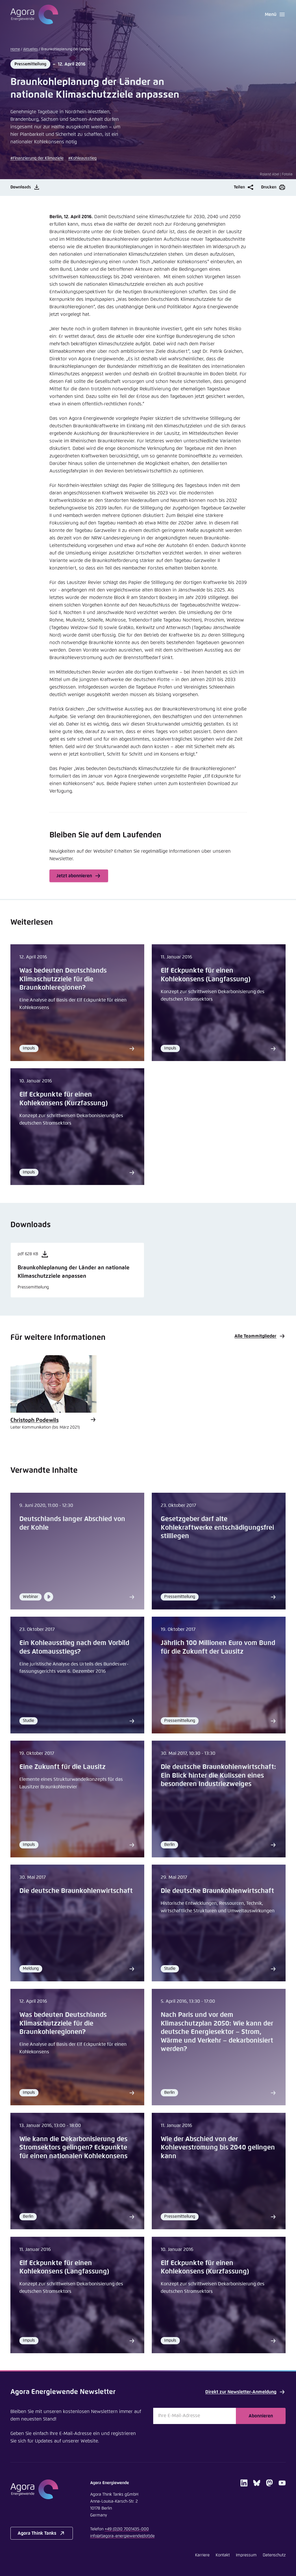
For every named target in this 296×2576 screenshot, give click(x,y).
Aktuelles (30, 49)
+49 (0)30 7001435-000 (127, 2529)
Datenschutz (274, 2555)
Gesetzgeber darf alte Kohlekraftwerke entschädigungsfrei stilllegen (217, 1528)
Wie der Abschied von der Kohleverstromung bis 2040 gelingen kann (218, 2148)
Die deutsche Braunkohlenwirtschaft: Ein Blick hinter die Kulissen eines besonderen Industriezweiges (218, 1776)
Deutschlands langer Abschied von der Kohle (72, 1523)
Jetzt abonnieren (74, 876)
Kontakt (223, 2555)
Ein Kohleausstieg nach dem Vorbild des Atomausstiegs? (74, 1647)
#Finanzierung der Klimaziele (37, 158)
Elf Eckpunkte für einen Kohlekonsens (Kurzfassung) (63, 1099)
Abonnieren (261, 2416)
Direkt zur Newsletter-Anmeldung (241, 2392)
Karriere (202, 2555)
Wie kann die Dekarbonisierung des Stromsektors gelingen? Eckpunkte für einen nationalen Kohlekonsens (73, 2148)
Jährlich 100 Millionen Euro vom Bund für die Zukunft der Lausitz (218, 1647)
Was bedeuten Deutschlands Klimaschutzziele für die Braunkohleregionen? (63, 979)
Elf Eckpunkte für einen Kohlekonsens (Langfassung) (206, 975)
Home (15, 49)
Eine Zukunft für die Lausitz (62, 1767)
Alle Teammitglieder (255, 1336)
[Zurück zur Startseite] (34, 14)
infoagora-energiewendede (122, 2536)
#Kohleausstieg (82, 158)
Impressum (246, 2555)
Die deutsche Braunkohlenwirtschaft (76, 1891)
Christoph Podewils (35, 1420)
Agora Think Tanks (37, 2533)
